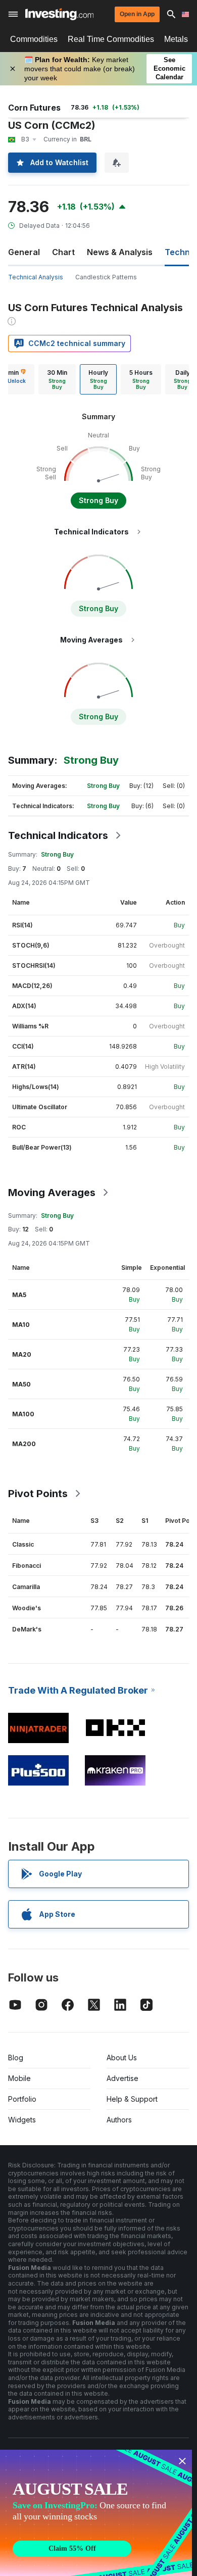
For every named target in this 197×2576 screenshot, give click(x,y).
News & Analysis (120, 252)
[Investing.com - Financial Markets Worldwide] (59, 14)
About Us (122, 2058)
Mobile (19, 2078)
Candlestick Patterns (106, 277)
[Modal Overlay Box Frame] (96, 2513)
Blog (16, 2058)
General (24, 252)
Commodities (34, 39)
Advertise (122, 2078)
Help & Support (132, 2099)
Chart (63, 252)
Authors (119, 2120)
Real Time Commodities (111, 39)
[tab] (57, 379)
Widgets (22, 2120)
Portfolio (22, 2099)
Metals (176, 39)
